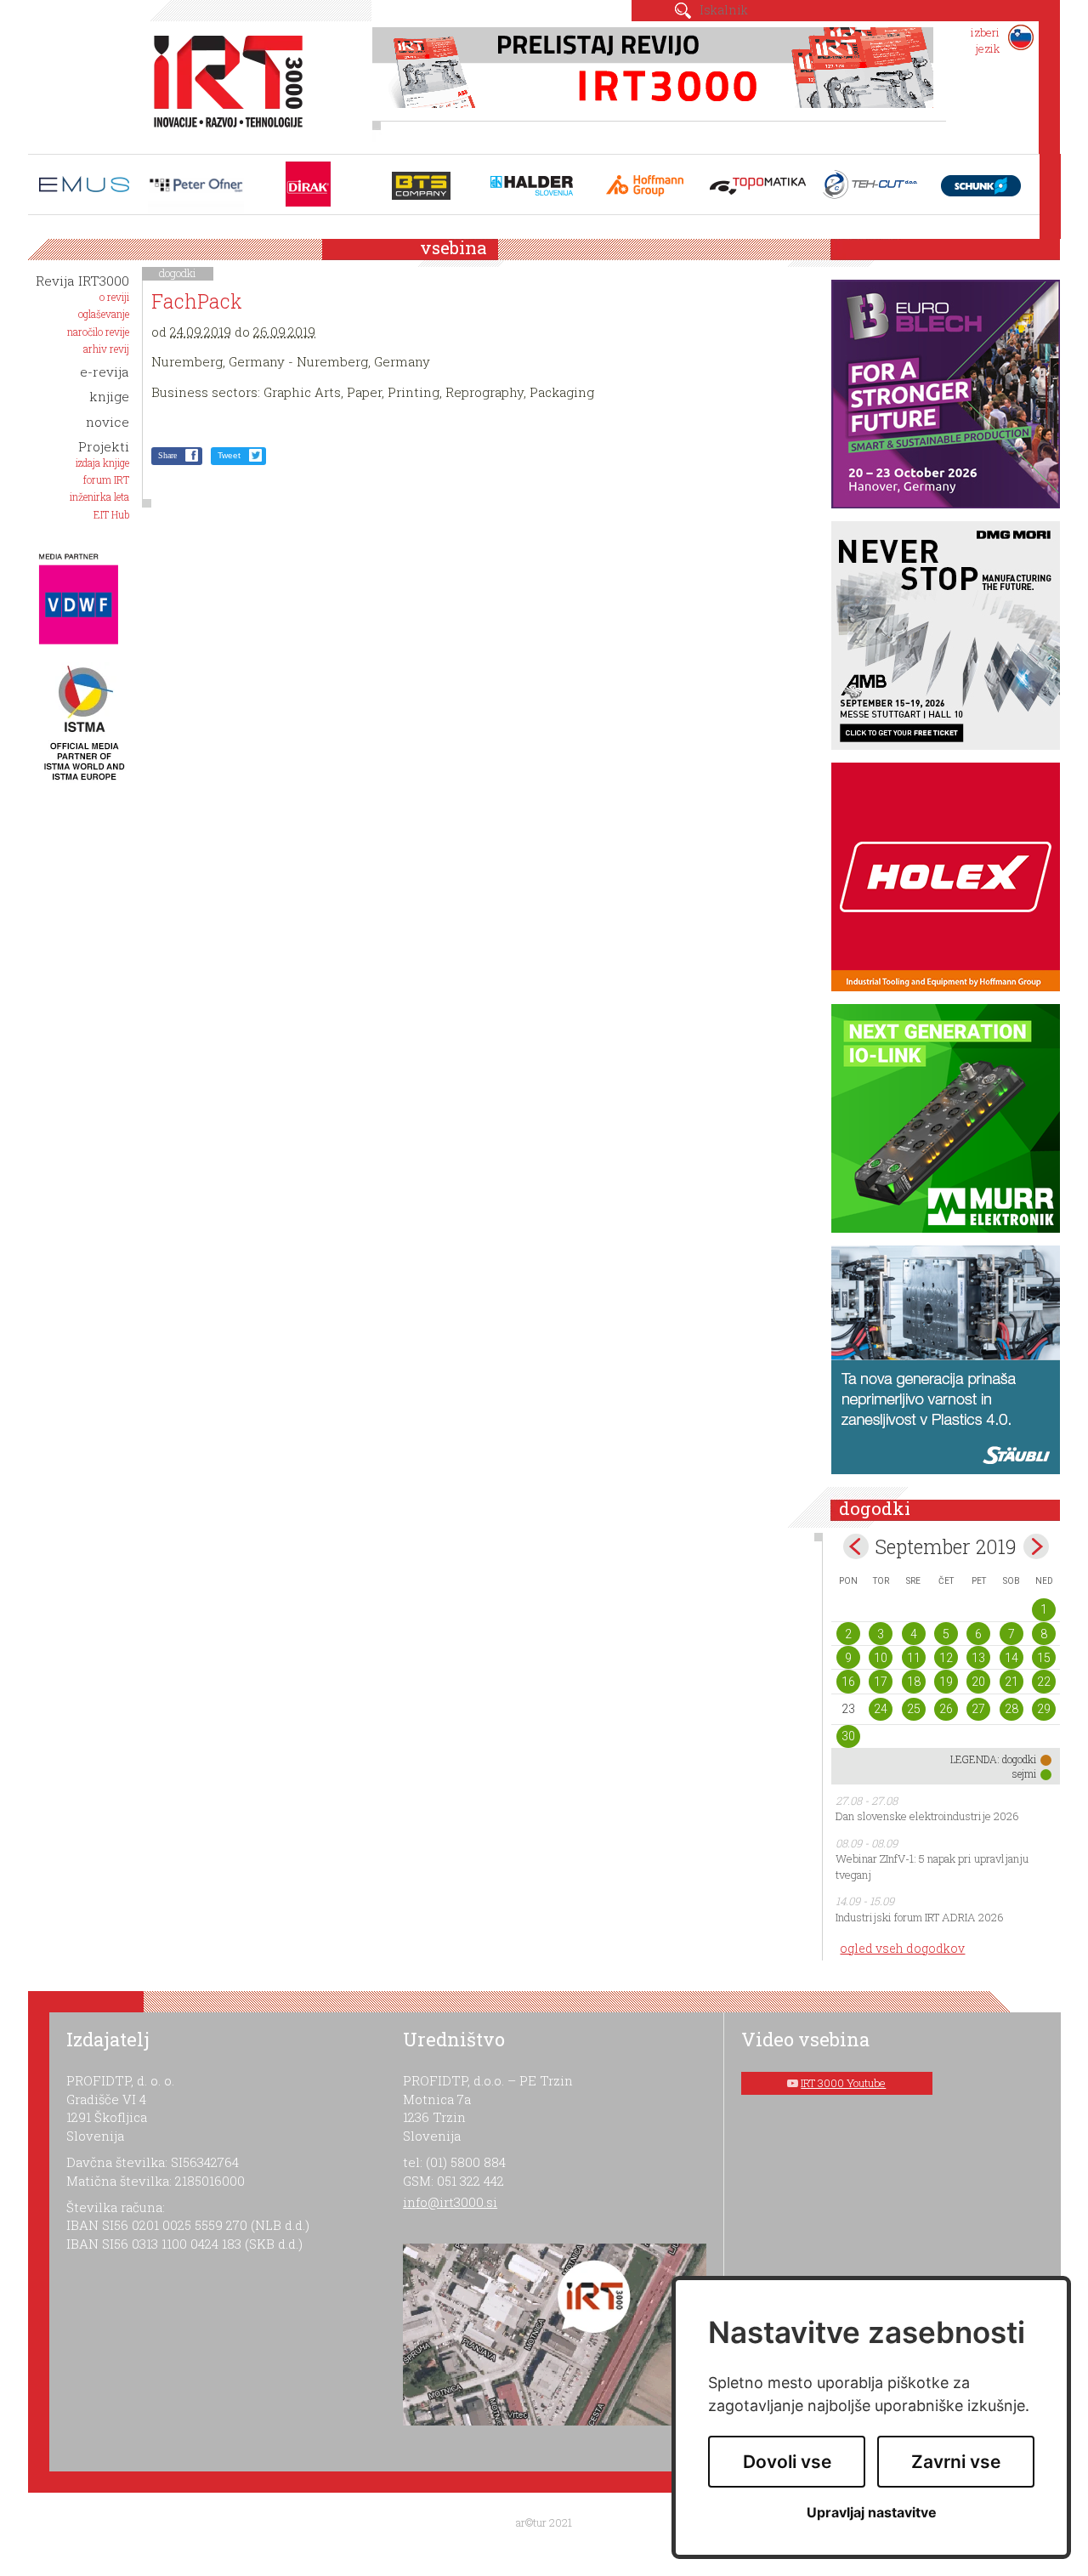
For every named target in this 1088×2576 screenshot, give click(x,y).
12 (946, 1658)
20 (978, 1682)
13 (978, 1658)
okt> (1036, 1546)
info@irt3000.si (450, 2202)
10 (881, 1658)
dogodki (178, 273)
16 (848, 1682)
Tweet (229, 455)
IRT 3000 (222, 83)
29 (1044, 1709)
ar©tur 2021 (544, 2522)
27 (978, 1709)
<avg (856, 1546)
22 (1044, 1682)
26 (946, 1709)
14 (1011, 1658)
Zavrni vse (956, 2462)
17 (881, 1682)
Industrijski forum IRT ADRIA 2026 (920, 1917)
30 (848, 1736)
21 (1011, 1682)
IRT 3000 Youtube (843, 2083)
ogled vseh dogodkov (902, 1948)
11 (914, 1658)
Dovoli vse (787, 2462)
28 (1011, 1709)
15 (1044, 1658)
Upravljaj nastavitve (872, 2513)
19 (946, 1682)
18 (914, 1682)
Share (167, 455)
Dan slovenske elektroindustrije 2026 (927, 1816)
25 (914, 1709)
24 (881, 1709)
